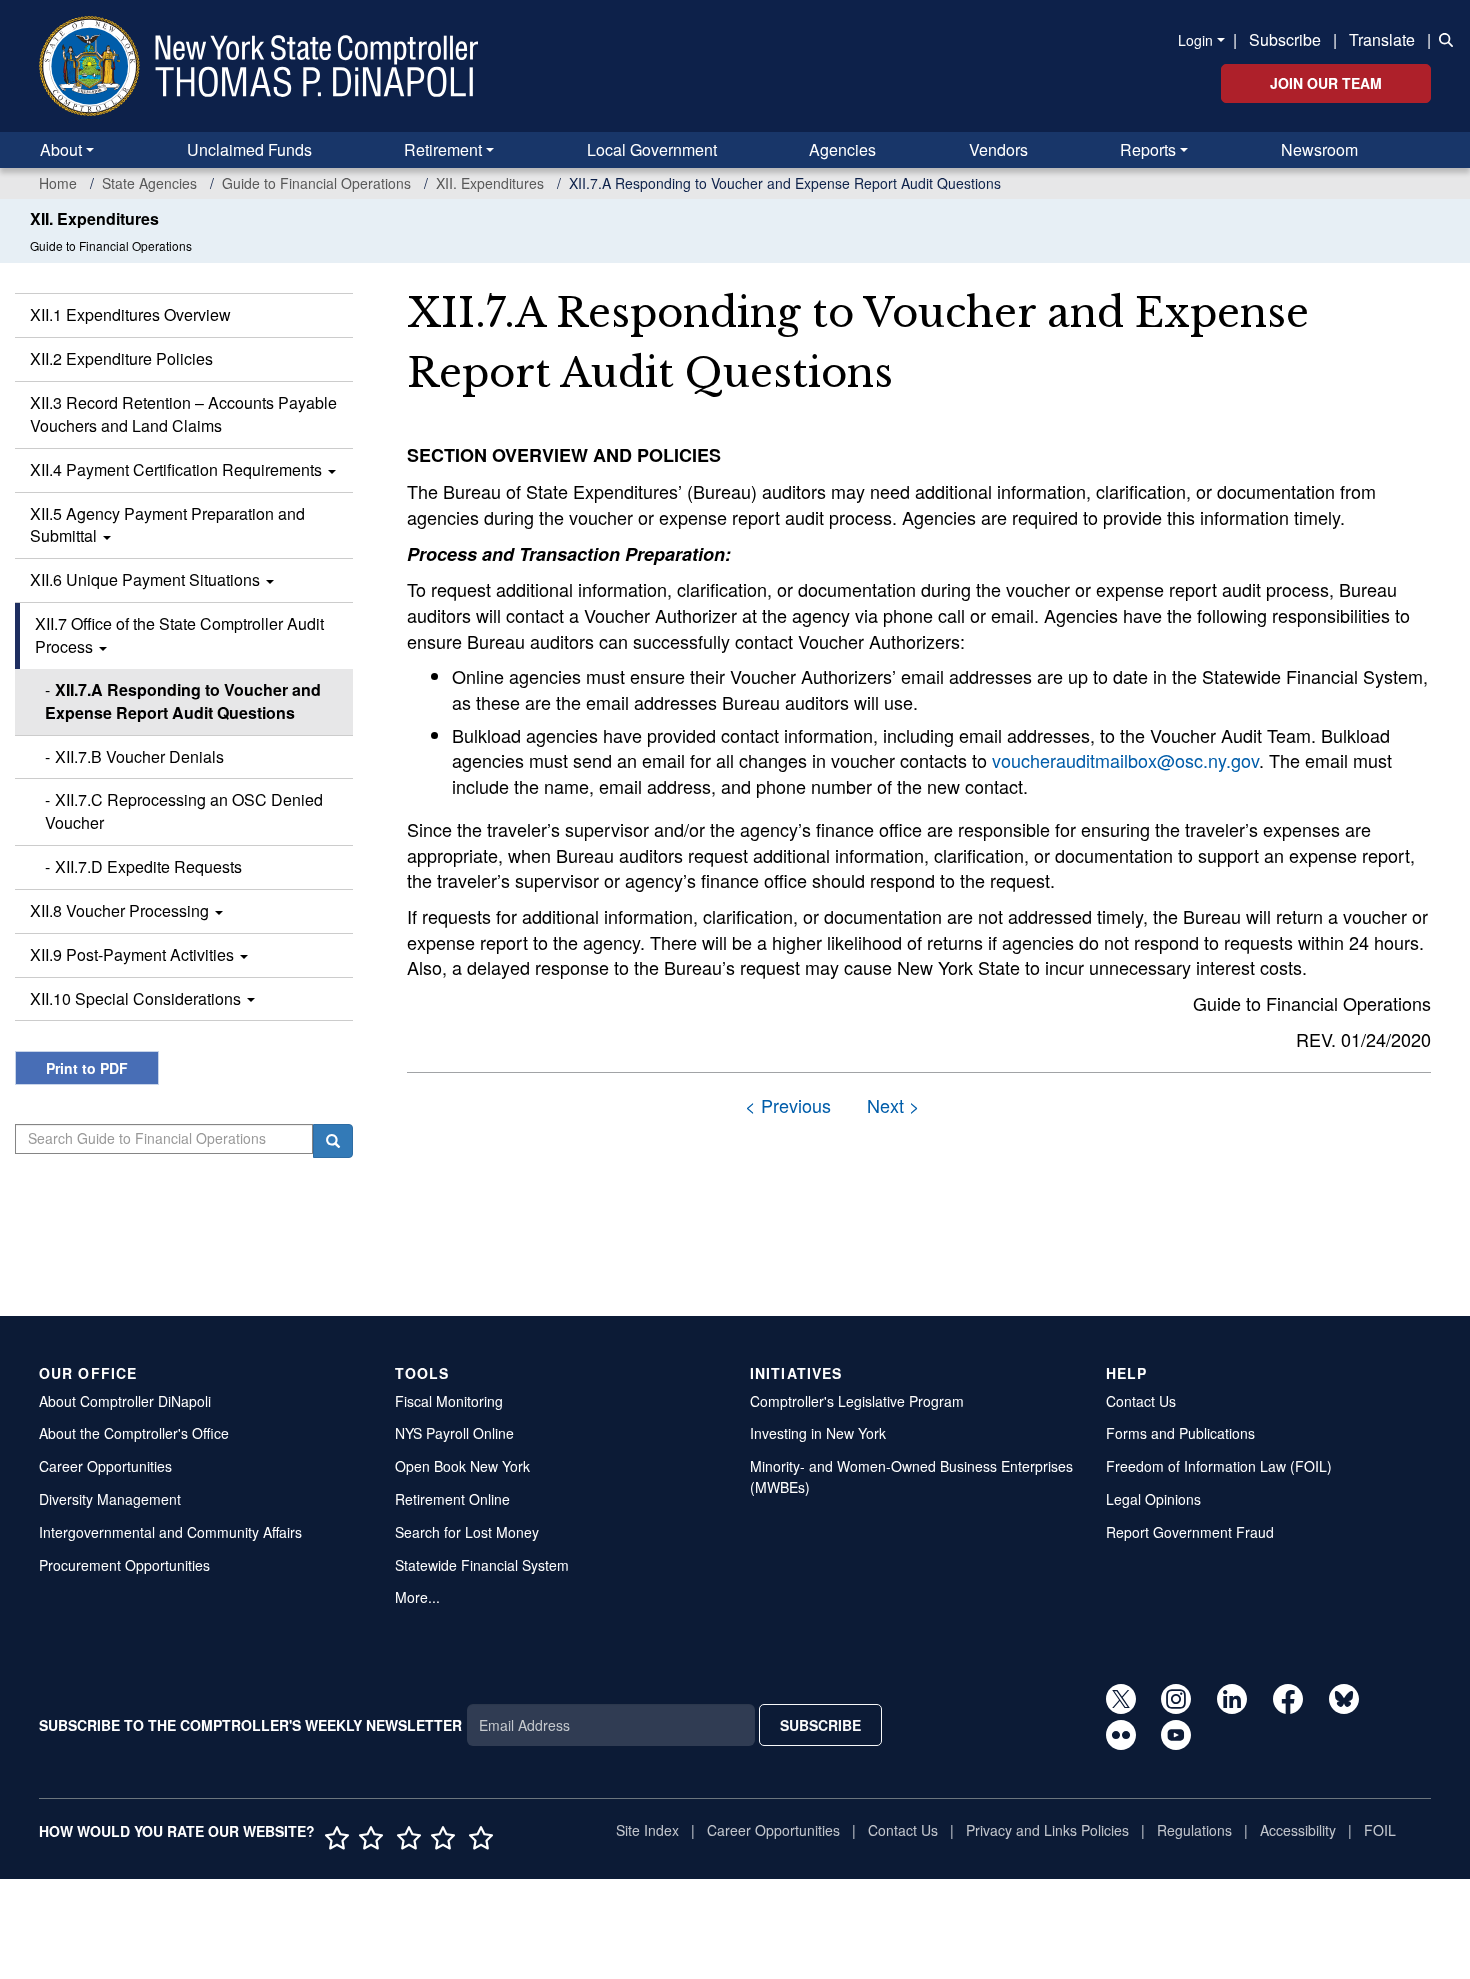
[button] (1442, 38)
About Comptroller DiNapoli (125, 1401)
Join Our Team (1326, 83)
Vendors (998, 149)
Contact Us (1141, 1401)
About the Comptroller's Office (134, 1433)
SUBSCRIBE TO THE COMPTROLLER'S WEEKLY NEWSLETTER (250, 1725)
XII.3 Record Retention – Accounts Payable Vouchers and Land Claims (183, 414)
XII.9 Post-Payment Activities (134, 954)
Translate (1382, 39)
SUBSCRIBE (820, 1725)
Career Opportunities (105, 1466)
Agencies (842, 149)
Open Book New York (462, 1466)
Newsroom (1319, 149)
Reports (1148, 149)
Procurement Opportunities (124, 1565)
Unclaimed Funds (249, 149)
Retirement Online (452, 1499)
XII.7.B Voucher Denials (139, 756)
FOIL (1380, 1830)
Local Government (652, 149)
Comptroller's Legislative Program (857, 1401)
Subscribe (1285, 39)
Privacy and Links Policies (1047, 1830)
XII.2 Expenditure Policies (121, 358)
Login (1195, 40)
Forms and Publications (1180, 1433)
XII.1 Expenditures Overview (130, 314)
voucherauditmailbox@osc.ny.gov (1125, 760)
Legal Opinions (1153, 1499)
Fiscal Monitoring (449, 1401)
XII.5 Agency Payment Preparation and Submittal (167, 525)
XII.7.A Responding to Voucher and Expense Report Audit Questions (183, 701)
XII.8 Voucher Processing (121, 910)
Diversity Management (110, 1499)
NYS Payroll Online (454, 1433)
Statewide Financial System (482, 1565)
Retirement (443, 149)
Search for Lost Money (467, 1532)
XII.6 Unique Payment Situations (147, 579)
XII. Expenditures (490, 183)
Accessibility (1298, 1830)
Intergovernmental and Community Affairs (170, 1532)
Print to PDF (87, 1068)
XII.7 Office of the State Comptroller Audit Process (179, 635)
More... (417, 1597)
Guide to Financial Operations (316, 183)
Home (58, 183)
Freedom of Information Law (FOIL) (1219, 1466)
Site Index (647, 1830)
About (61, 149)
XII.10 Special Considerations (137, 998)
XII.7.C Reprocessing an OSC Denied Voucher (184, 811)
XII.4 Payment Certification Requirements (178, 469)
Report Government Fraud (1190, 1532)
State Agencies (149, 183)
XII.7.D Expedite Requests (148, 866)
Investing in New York (818, 1433)
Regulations (1194, 1830)
